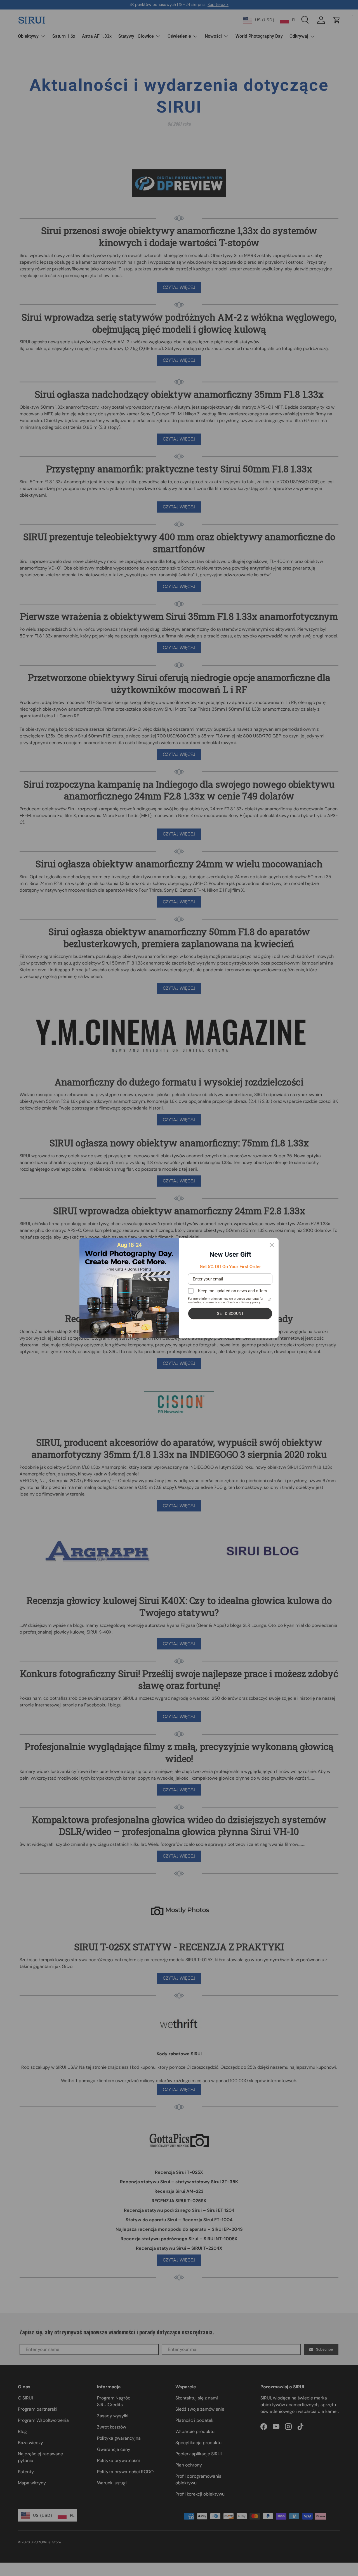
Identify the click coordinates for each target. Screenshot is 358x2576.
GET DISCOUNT (230, 1313)
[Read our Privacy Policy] (269, 1299)
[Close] (272, 1245)
